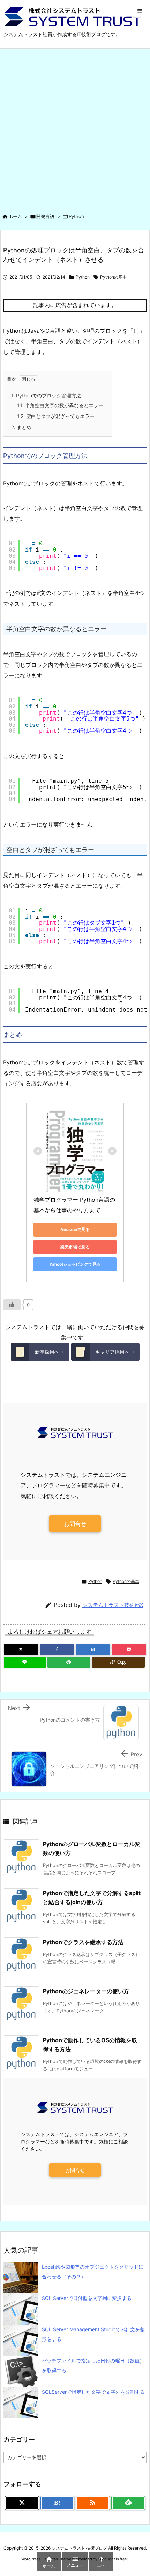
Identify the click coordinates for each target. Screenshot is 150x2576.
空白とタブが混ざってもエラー (56, 416)
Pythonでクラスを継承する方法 (83, 1942)
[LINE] (25, 1662)
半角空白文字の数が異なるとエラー (60, 405)
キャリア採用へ (112, 1352)
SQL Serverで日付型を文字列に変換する (87, 2298)
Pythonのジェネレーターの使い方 (86, 1991)
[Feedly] (69, 1662)
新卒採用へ (47, 1352)
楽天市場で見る (75, 1247)
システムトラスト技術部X (113, 1605)
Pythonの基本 (113, 277)
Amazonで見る (75, 1229)
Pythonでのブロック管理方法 (46, 396)
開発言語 (45, 216)
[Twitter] (21, 1650)
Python (76, 216)
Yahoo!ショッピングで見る (75, 1264)
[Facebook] (57, 1650)
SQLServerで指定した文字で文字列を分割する (93, 2392)
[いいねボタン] (12, 1305)
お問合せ (75, 1524)
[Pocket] (129, 1650)
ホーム (15, 216)
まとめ (21, 427)
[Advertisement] (75, 127)
